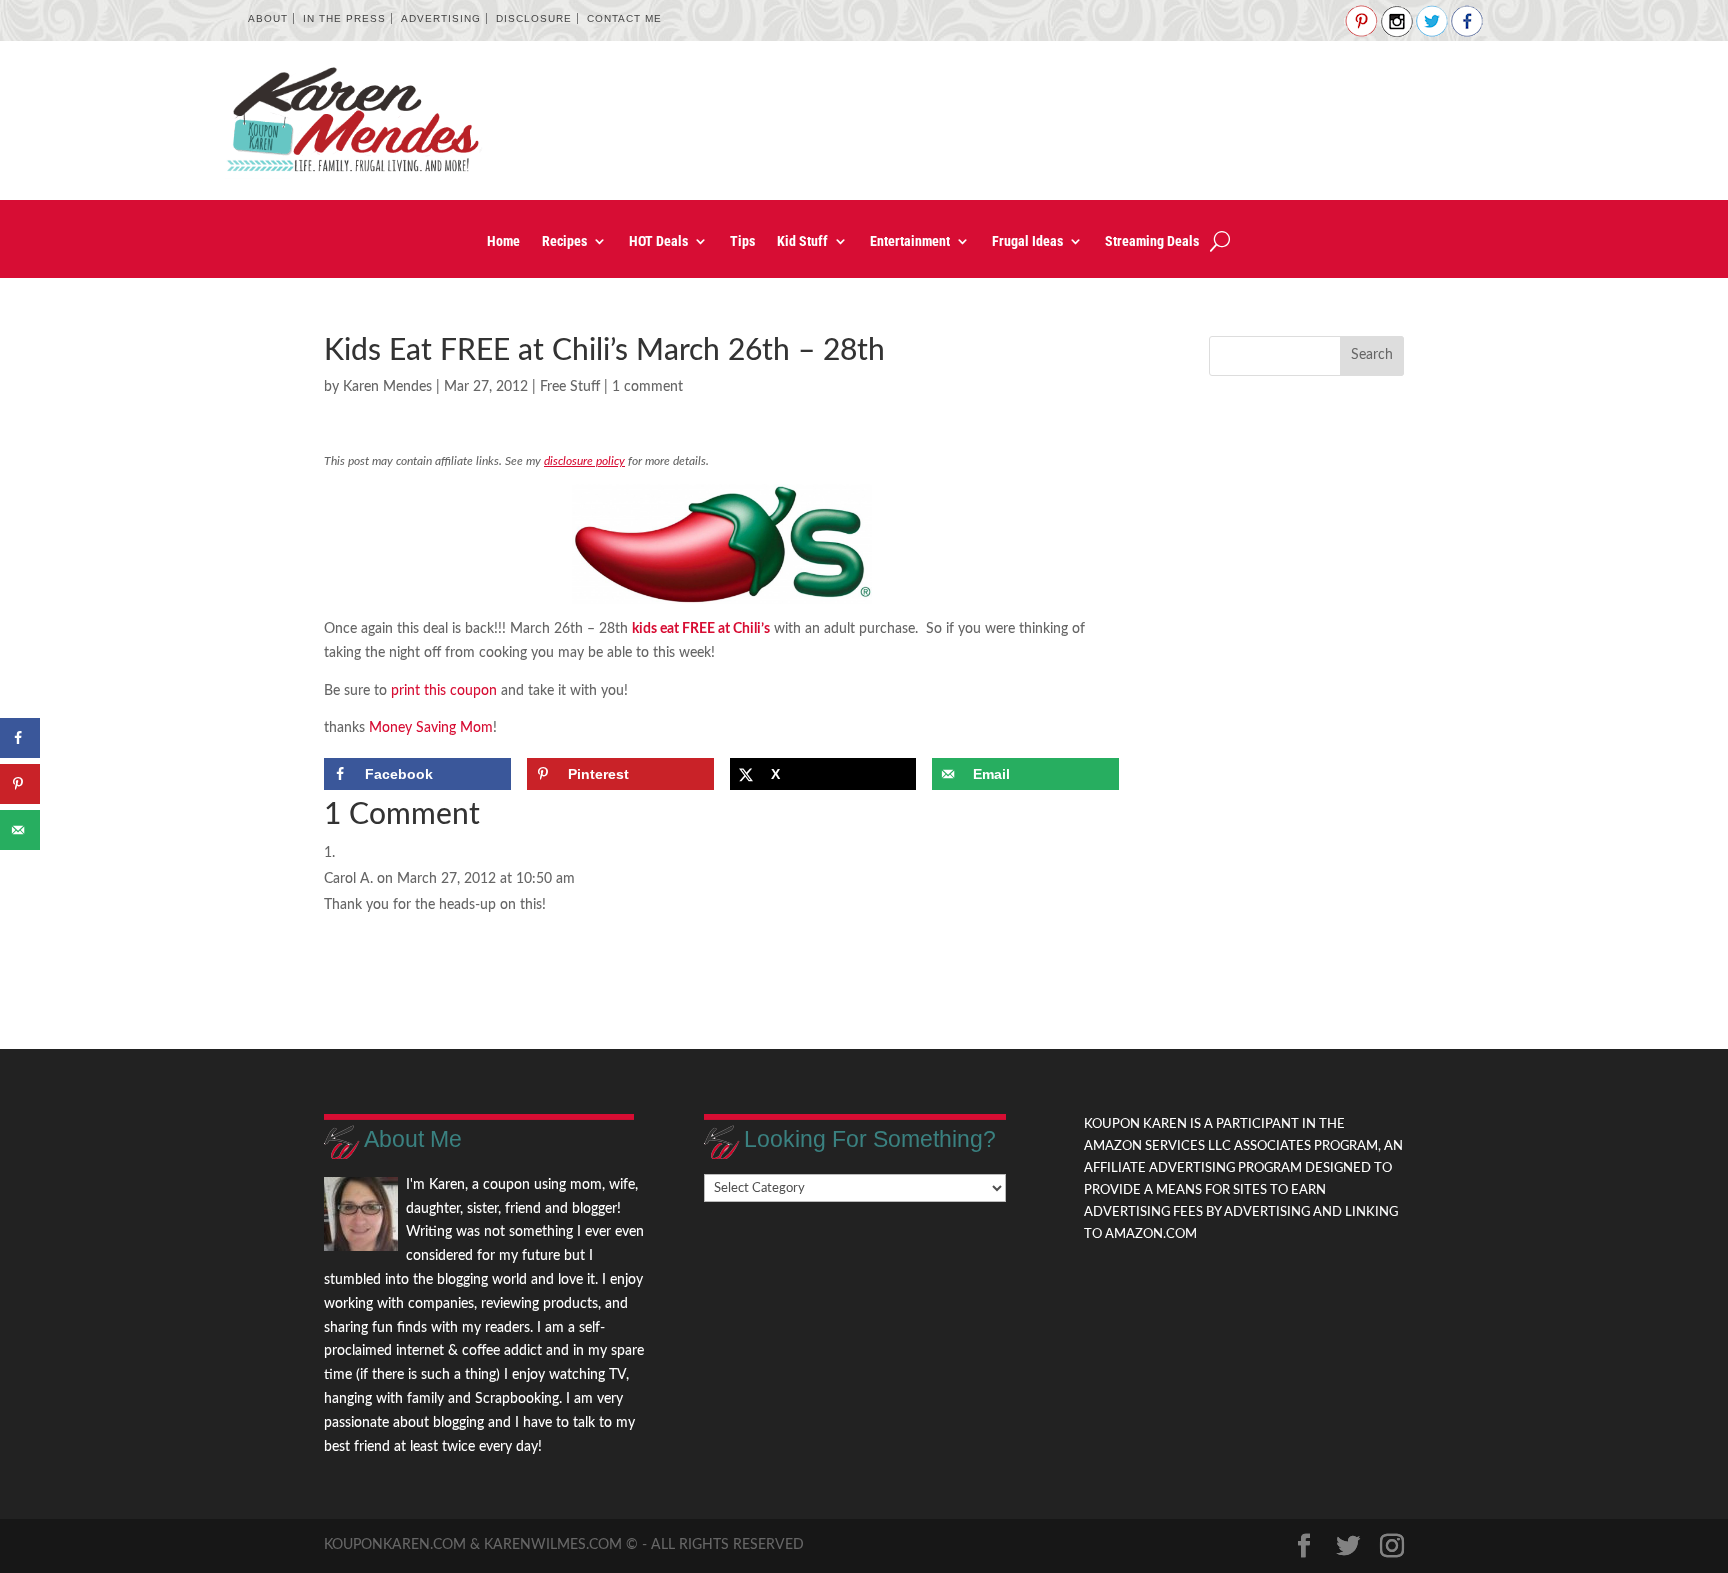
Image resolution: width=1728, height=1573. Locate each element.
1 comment (647, 387)
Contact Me (624, 18)
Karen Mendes (387, 387)
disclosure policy (584, 461)
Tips (742, 241)
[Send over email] (20, 830)
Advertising (441, 18)
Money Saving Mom (431, 728)
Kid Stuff (802, 241)
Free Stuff (570, 387)
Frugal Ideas (1027, 241)
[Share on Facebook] (20, 738)
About (268, 18)
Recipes (564, 241)
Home (503, 241)
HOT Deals (658, 241)
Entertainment (910, 241)
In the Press (344, 18)
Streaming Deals (1152, 241)
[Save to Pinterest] (20, 784)
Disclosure (534, 18)
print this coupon (444, 691)
